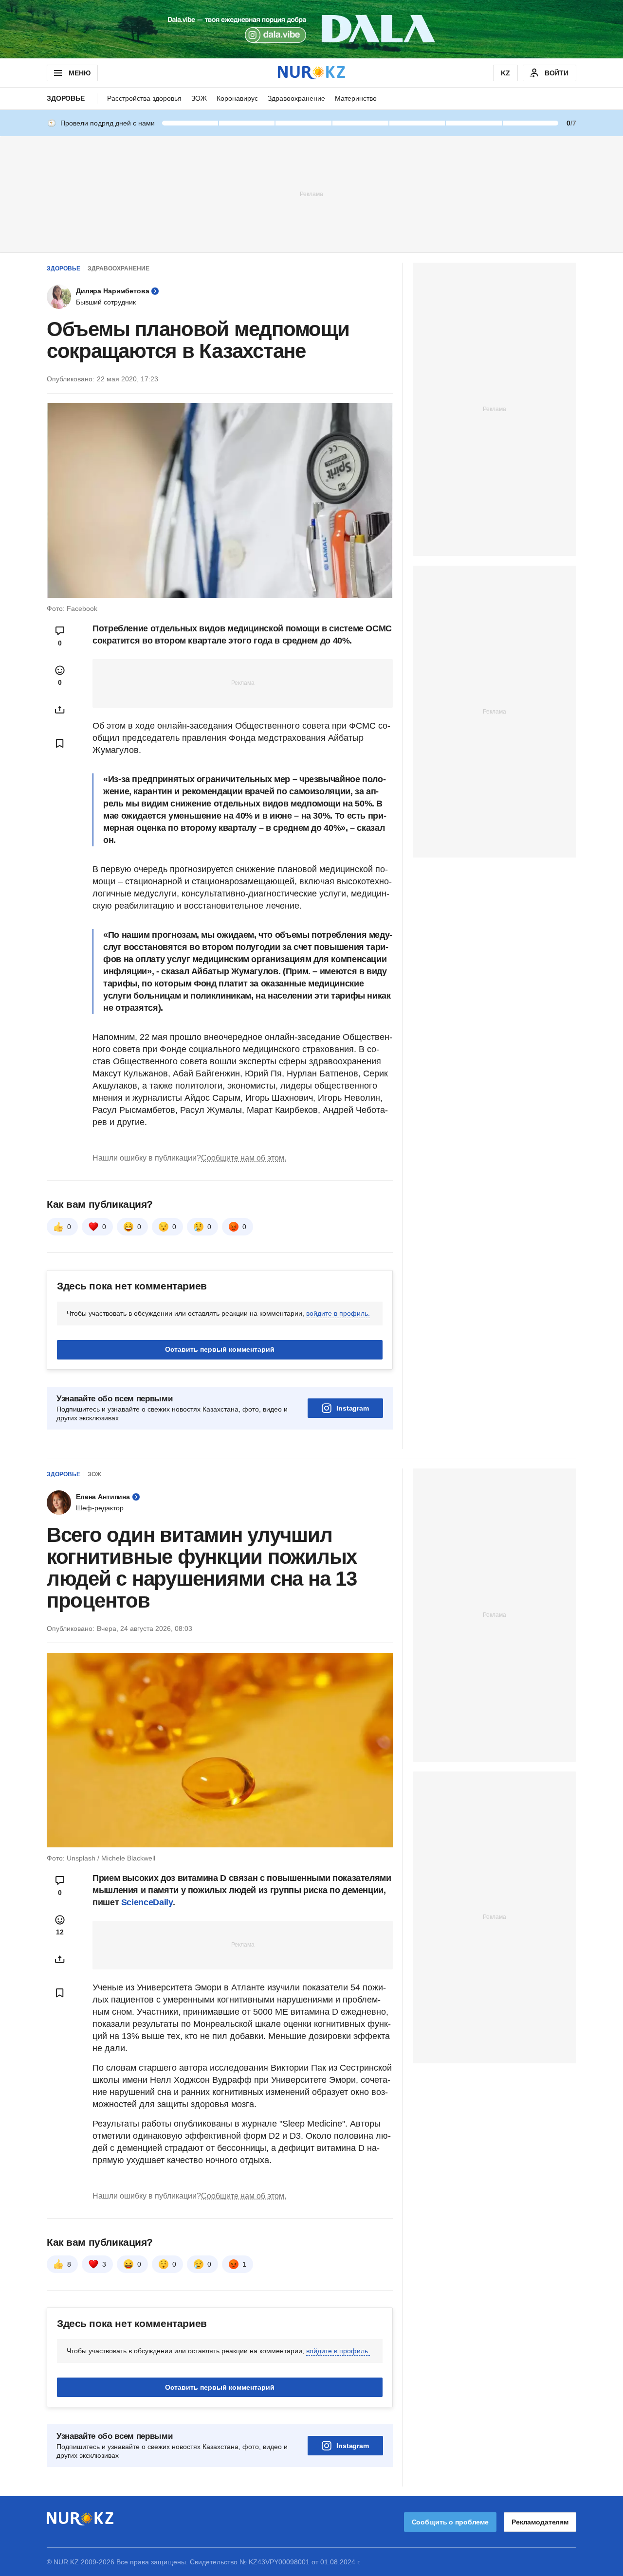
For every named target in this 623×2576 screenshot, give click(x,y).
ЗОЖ (199, 98)
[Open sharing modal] (60, 710)
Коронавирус (237, 98)
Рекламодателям (540, 2522)
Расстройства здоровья (144, 98)
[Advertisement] (311, 194)
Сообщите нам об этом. (244, 1158)
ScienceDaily (147, 1902)
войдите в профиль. (338, 1313)
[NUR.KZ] (311, 73)
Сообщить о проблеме (450, 2522)
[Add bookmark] (60, 743)
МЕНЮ (79, 73)
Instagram (353, 1408)
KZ (505, 73)
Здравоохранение (296, 98)
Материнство (356, 98)
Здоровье (66, 98)
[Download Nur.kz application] (311, 29)
